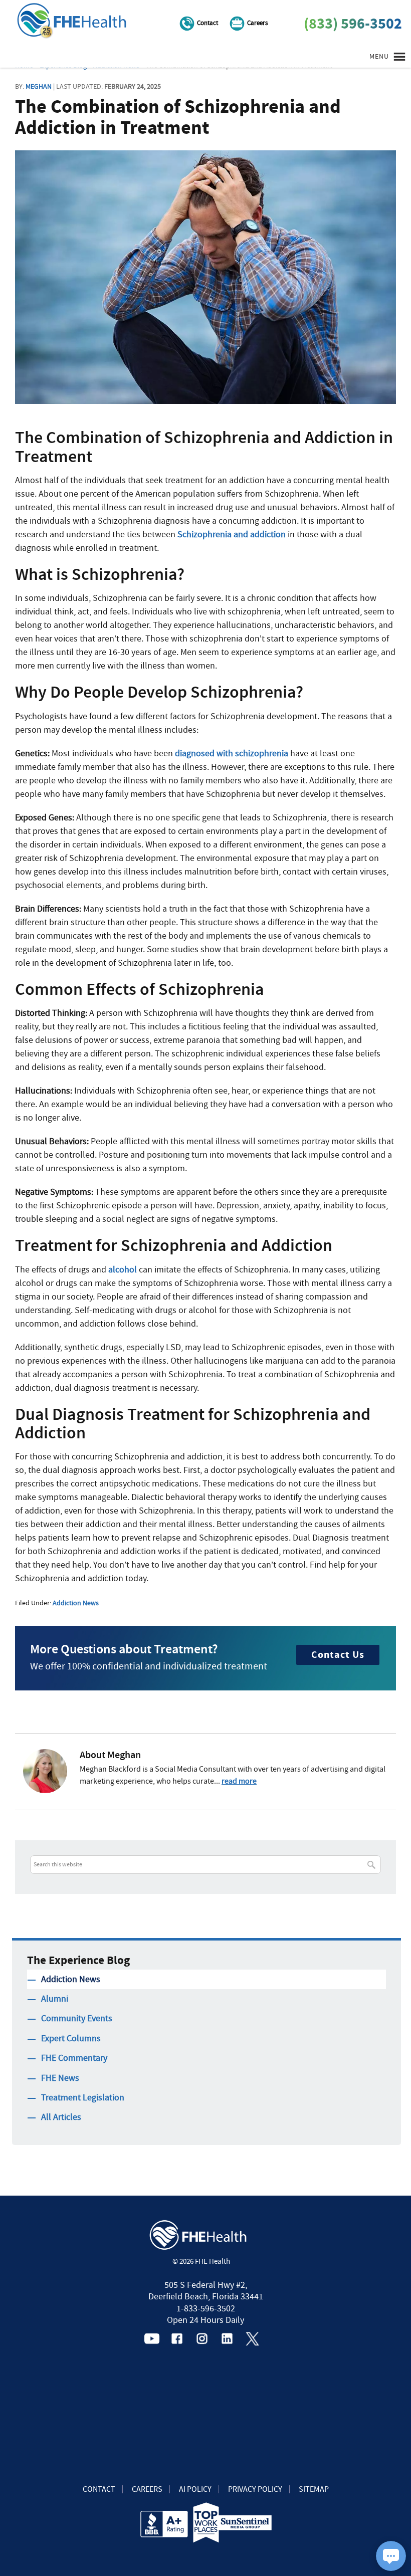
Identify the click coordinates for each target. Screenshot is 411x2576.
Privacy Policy (255, 2489)
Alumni (55, 1999)
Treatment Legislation (83, 2098)
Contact (208, 23)
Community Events (77, 2018)
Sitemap (314, 2489)
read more (239, 1781)
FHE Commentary (74, 2058)
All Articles (61, 2117)
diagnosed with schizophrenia (232, 754)
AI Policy (195, 2489)
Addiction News (76, 1603)
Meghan (39, 86)
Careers (257, 23)
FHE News (60, 2078)
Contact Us (338, 1655)
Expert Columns (71, 2038)
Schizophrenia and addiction (232, 534)
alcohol (123, 1270)
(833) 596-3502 (353, 24)
